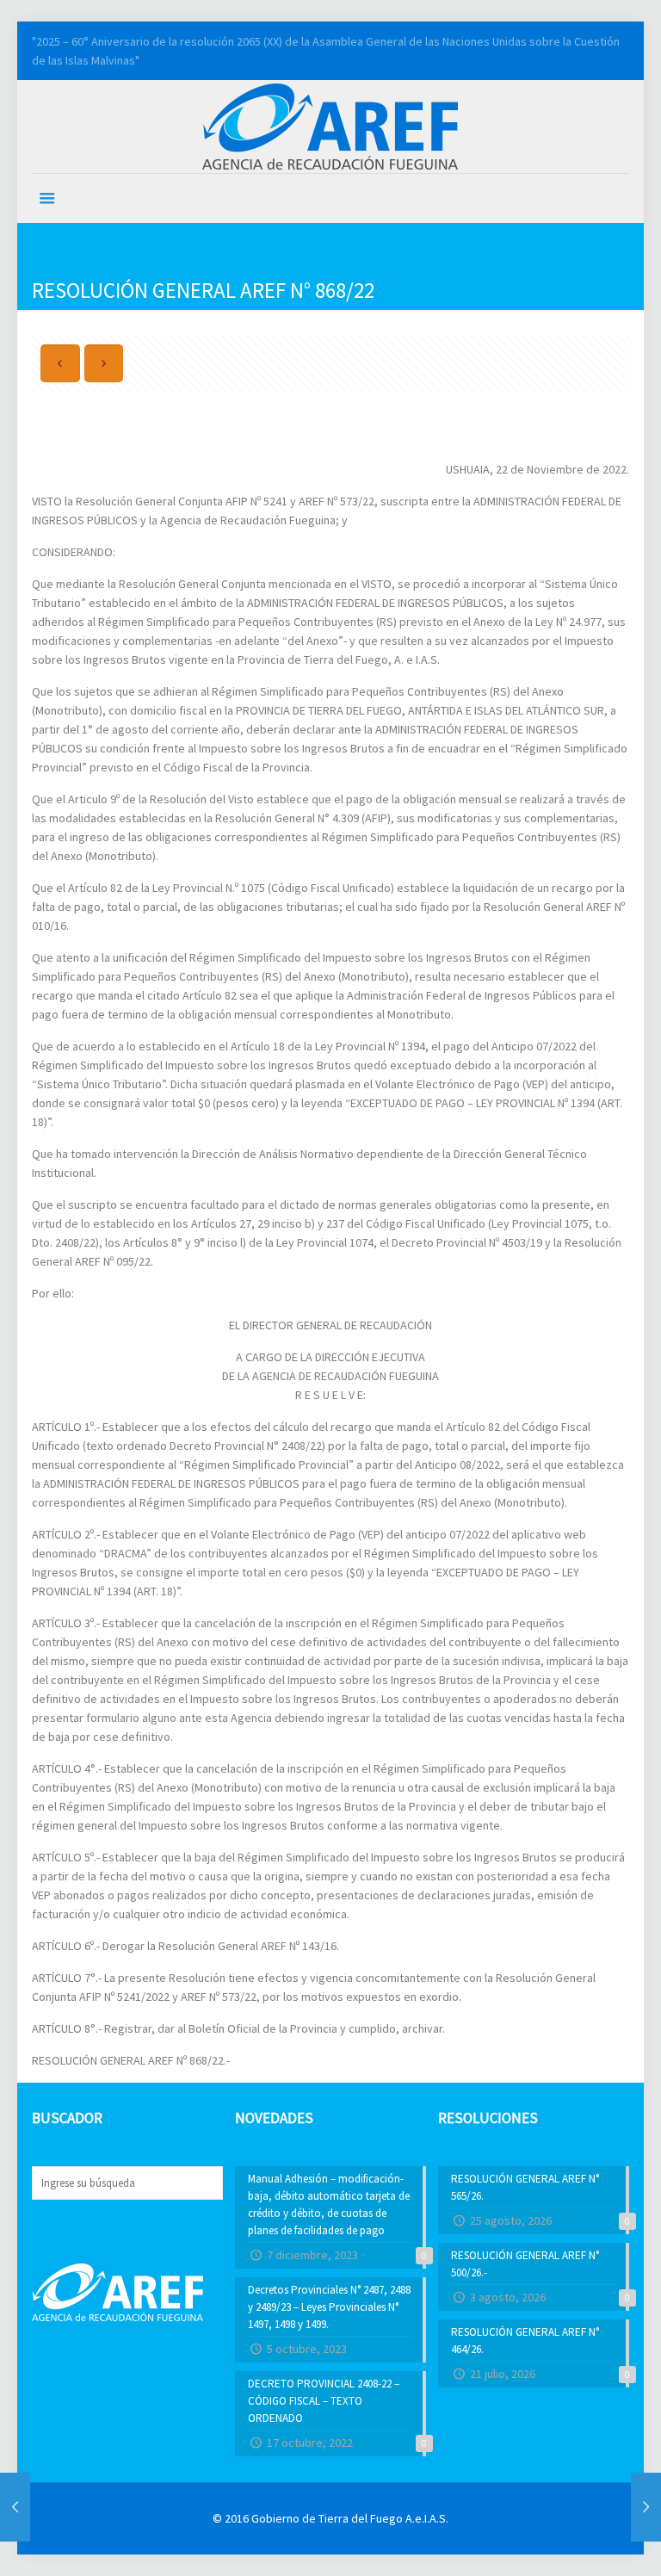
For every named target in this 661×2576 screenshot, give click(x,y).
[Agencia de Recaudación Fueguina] (330, 125)
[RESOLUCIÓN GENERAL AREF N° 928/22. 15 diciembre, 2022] (646, 2507)
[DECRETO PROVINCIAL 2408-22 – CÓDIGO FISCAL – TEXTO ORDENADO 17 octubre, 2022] (15, 2507)
